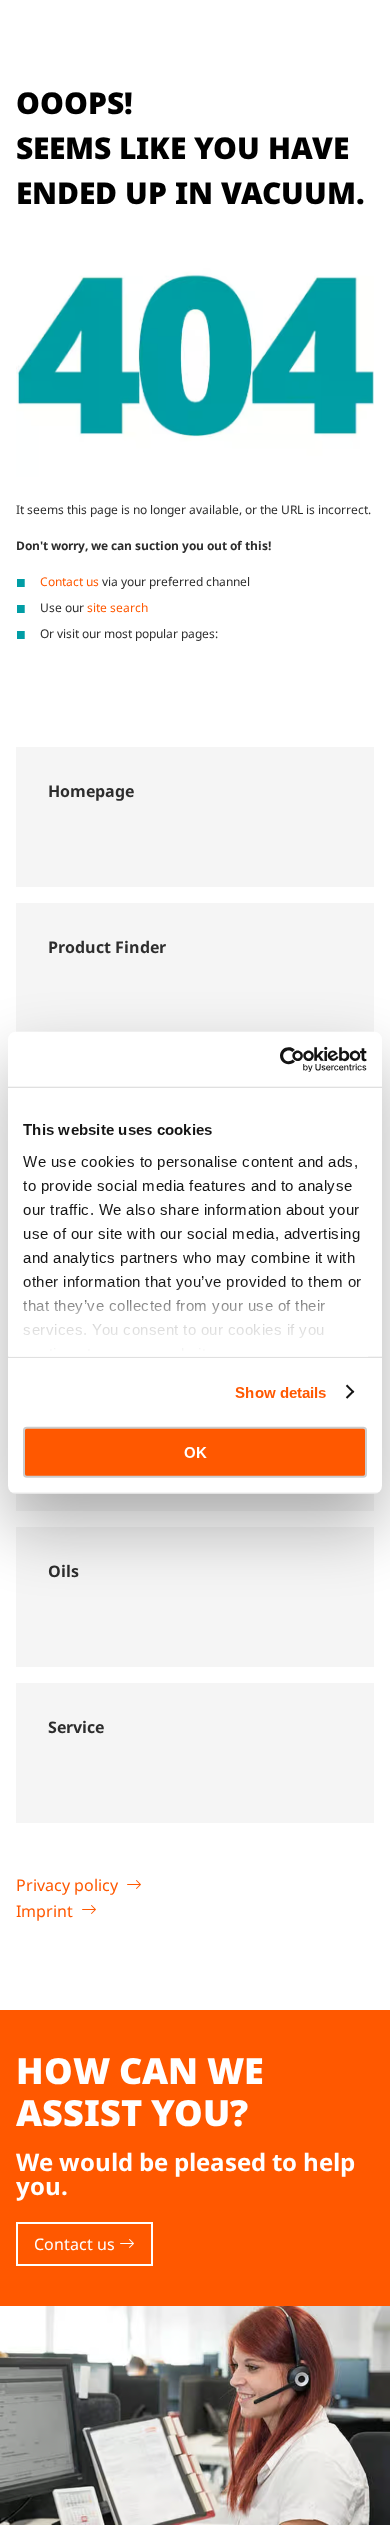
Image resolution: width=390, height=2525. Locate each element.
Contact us (69, 581)
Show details (280, 1391)
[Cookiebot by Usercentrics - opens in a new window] (280, 1059)
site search (117, 607)
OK (195, 1452)
